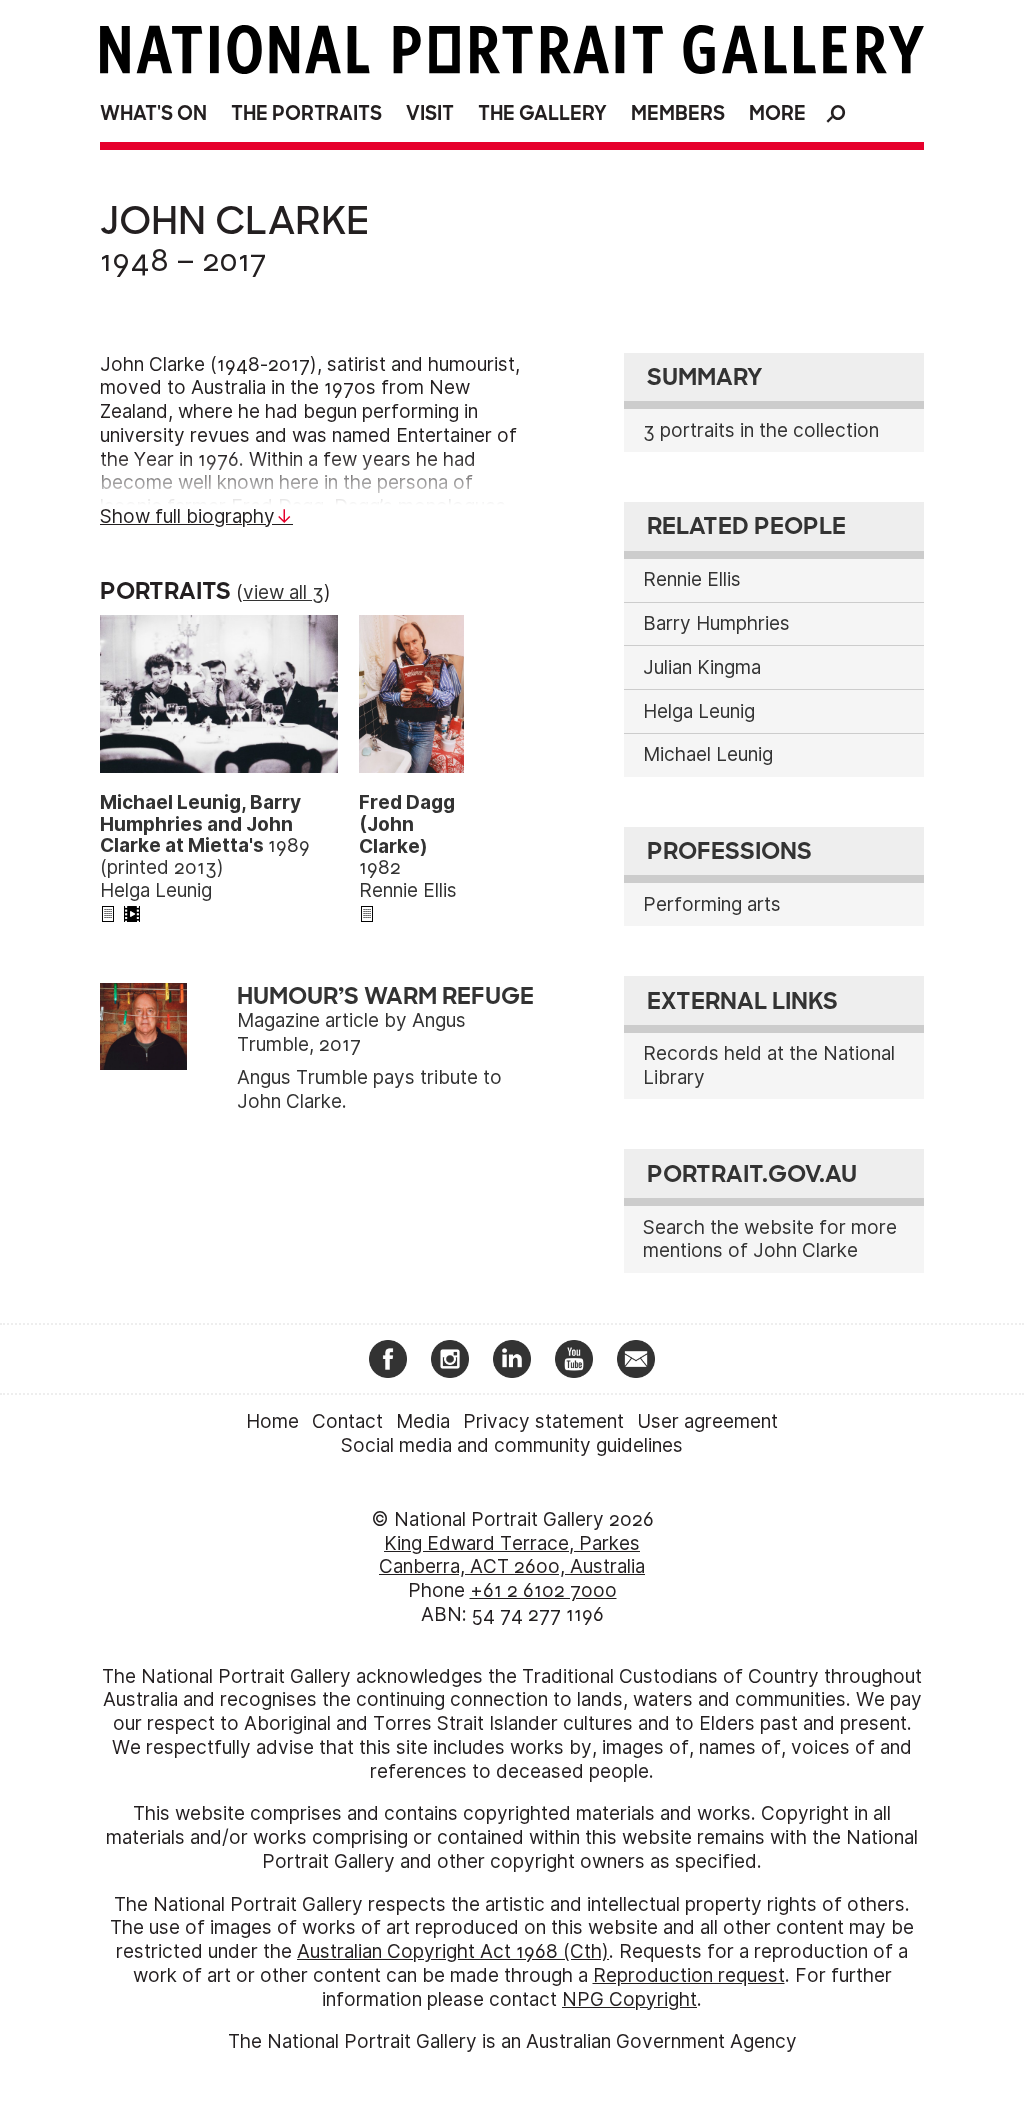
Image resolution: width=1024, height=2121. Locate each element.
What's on (153, 113)
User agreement (707, 1421)
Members (678, 113)
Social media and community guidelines (512, 1445)
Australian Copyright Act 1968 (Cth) (453, 1951)
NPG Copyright (629, 1999)
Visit (430, 113)
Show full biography (187, 516)
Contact (347, 1421)
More (777, 113)
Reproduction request (689, 1975)
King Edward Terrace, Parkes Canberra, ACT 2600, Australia (512, 1555)
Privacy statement (543, 1421)
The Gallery (542, 113)
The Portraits (306, 113)
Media (423, 1421)
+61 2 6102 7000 (543, 1590)
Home (272, 1421)
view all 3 (283, 592)
